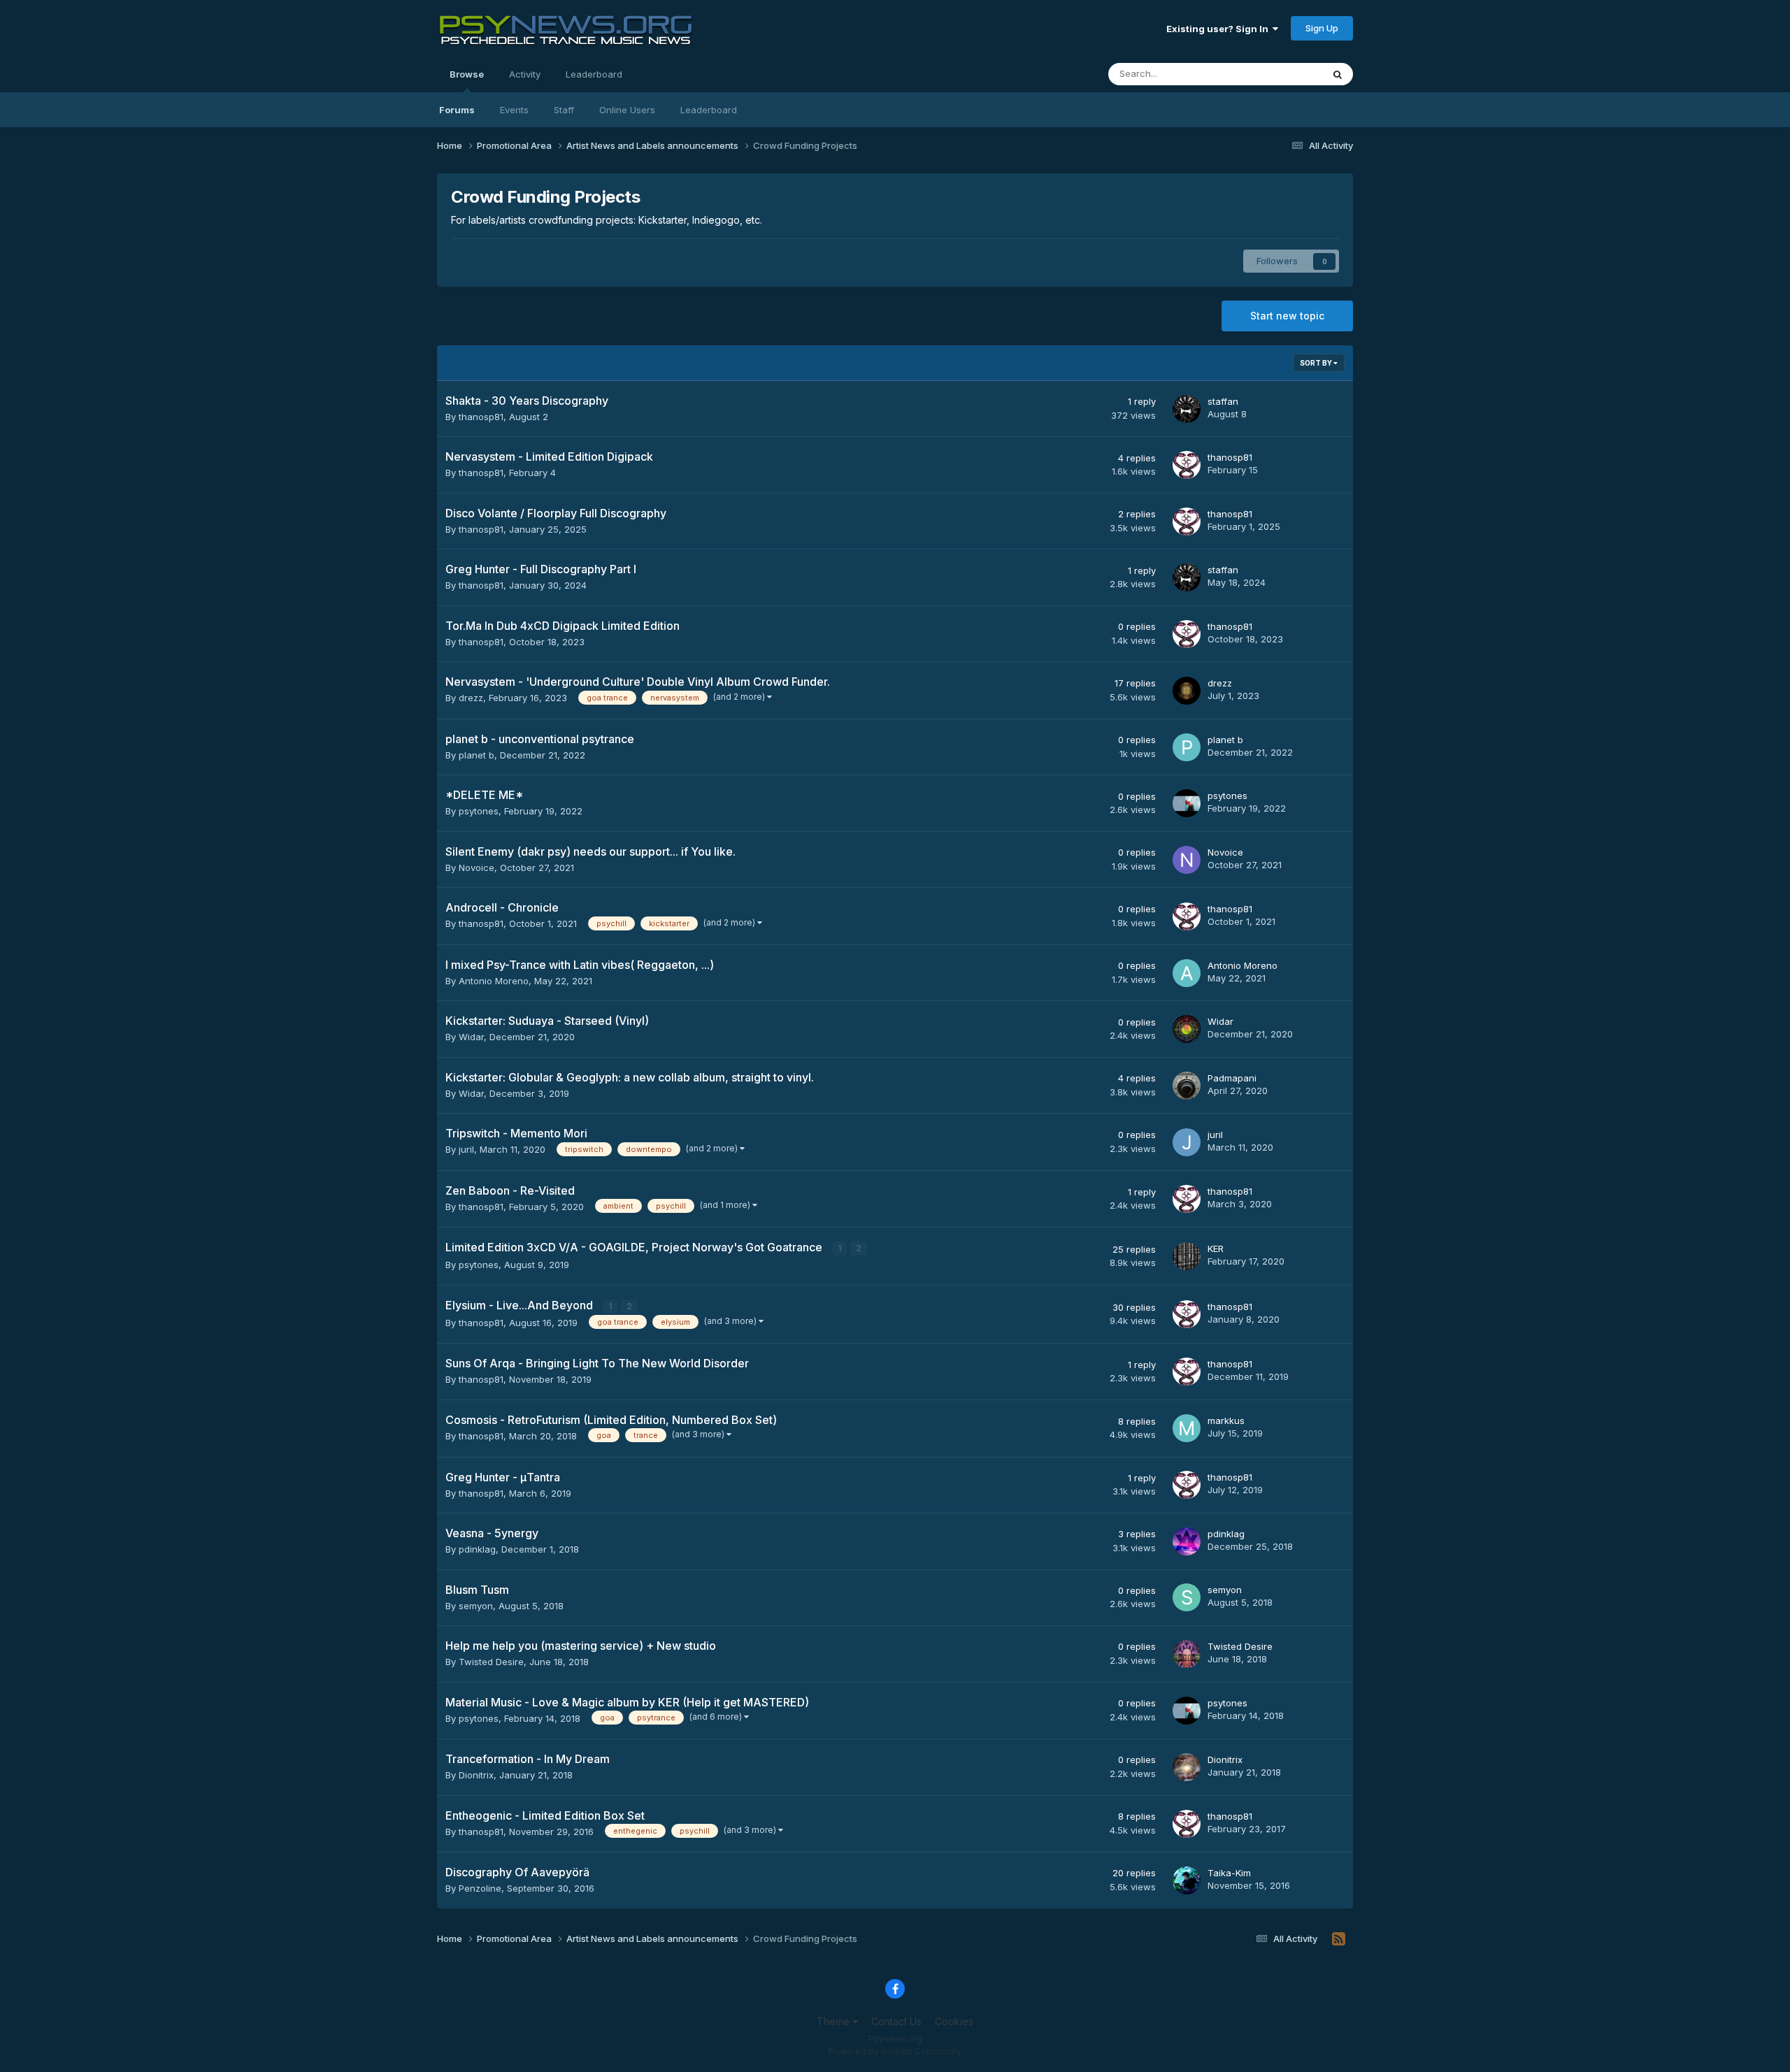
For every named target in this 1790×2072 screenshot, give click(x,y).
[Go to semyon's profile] (1187, 1597)
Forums (457, 110)
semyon (476, 1606)
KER (1216, 1249)
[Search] (1338, 74)
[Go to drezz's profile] (1187, 691)
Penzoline (480, 1888)
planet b (477, 755)
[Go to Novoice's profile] (1187, 860)
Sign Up (1322, 28)
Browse (467, 74)
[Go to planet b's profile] (1187, 747)
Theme (835, 2021)
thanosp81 (481, 417)
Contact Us (896, 2021)
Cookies (954, 2021)
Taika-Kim (1229, 1873)
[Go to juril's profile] (1187, 1142)
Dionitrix (476, 1775)
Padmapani (1232, 1078)
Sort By (1317, 363)
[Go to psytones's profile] (1187, 803)
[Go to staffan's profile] (1187, 409)
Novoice (477, 868)
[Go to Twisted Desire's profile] (1187, 1654)
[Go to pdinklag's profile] (1187, 1541)
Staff (564, 110)
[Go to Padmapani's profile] (1187, 1086)
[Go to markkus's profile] (1187, 1428)
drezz (471, 698)
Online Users (627, 110)
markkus (1226, 1420)
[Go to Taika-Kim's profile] (1187, 1880)
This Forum (1280, 74)
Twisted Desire (491, 1662)
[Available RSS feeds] (1339, 1939)
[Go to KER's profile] (1187, 1256)
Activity (525, 74)
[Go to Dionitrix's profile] (1187, 1767)
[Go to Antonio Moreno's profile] (1187, 973)
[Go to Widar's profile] (1187, 1029)
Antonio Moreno (494, 981)
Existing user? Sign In (1219, 29)
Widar (471, 1037)
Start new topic (1287, 316)
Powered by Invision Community (895, 2051)
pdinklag (477, 1549)
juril (466, 1149)
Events (514, 110)
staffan (1223, 401)
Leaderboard (709, 110)
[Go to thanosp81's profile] (1187, 465)
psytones (479, 811)
